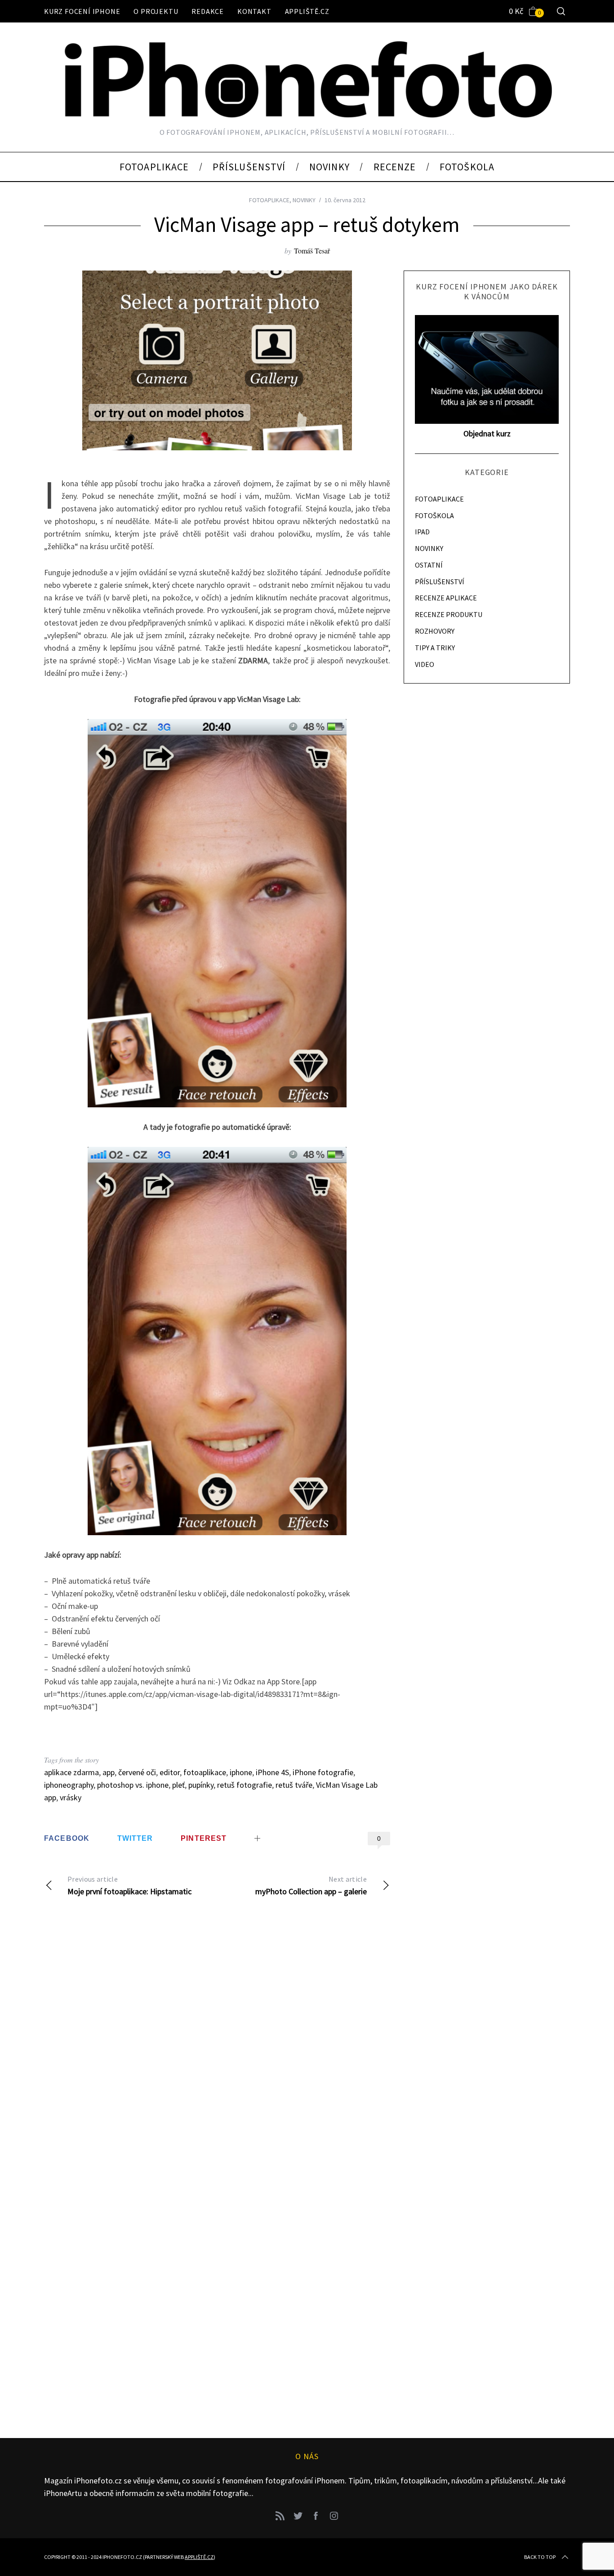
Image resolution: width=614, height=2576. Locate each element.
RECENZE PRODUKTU (449, 614)
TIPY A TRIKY (435, 648)
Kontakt (254, 11)
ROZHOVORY (435, 631)
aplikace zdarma (71, 1772)
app (109, 1772)
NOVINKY (304, 200)
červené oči (137, 1772)
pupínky (201, 1785)
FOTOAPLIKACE (269, 200)
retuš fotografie (245, 1785)
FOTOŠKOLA (434, 515)
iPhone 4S (272, 1772)
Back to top (540, 2557)
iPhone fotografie (323, 1772)
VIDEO (425, 664)
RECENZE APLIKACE (446, 598)
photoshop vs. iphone (133, 1785)
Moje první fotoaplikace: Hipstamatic (129, 1885)
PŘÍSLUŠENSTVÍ (440, 582)
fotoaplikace (205, 1772)
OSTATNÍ (429, 565)
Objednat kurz (487, 433)
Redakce (208, 11)
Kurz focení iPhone (82, 11)
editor (170, 1772)
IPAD (422, 532)
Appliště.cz (307, 11)
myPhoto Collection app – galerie (311, 1885)
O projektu (156, 11)
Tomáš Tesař (312, 251)
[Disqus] (217, 2050)
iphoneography (69, 1785)
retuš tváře (294, 1785)
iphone (241, 1772)
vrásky (71, 1797)
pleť (178, 1785)
